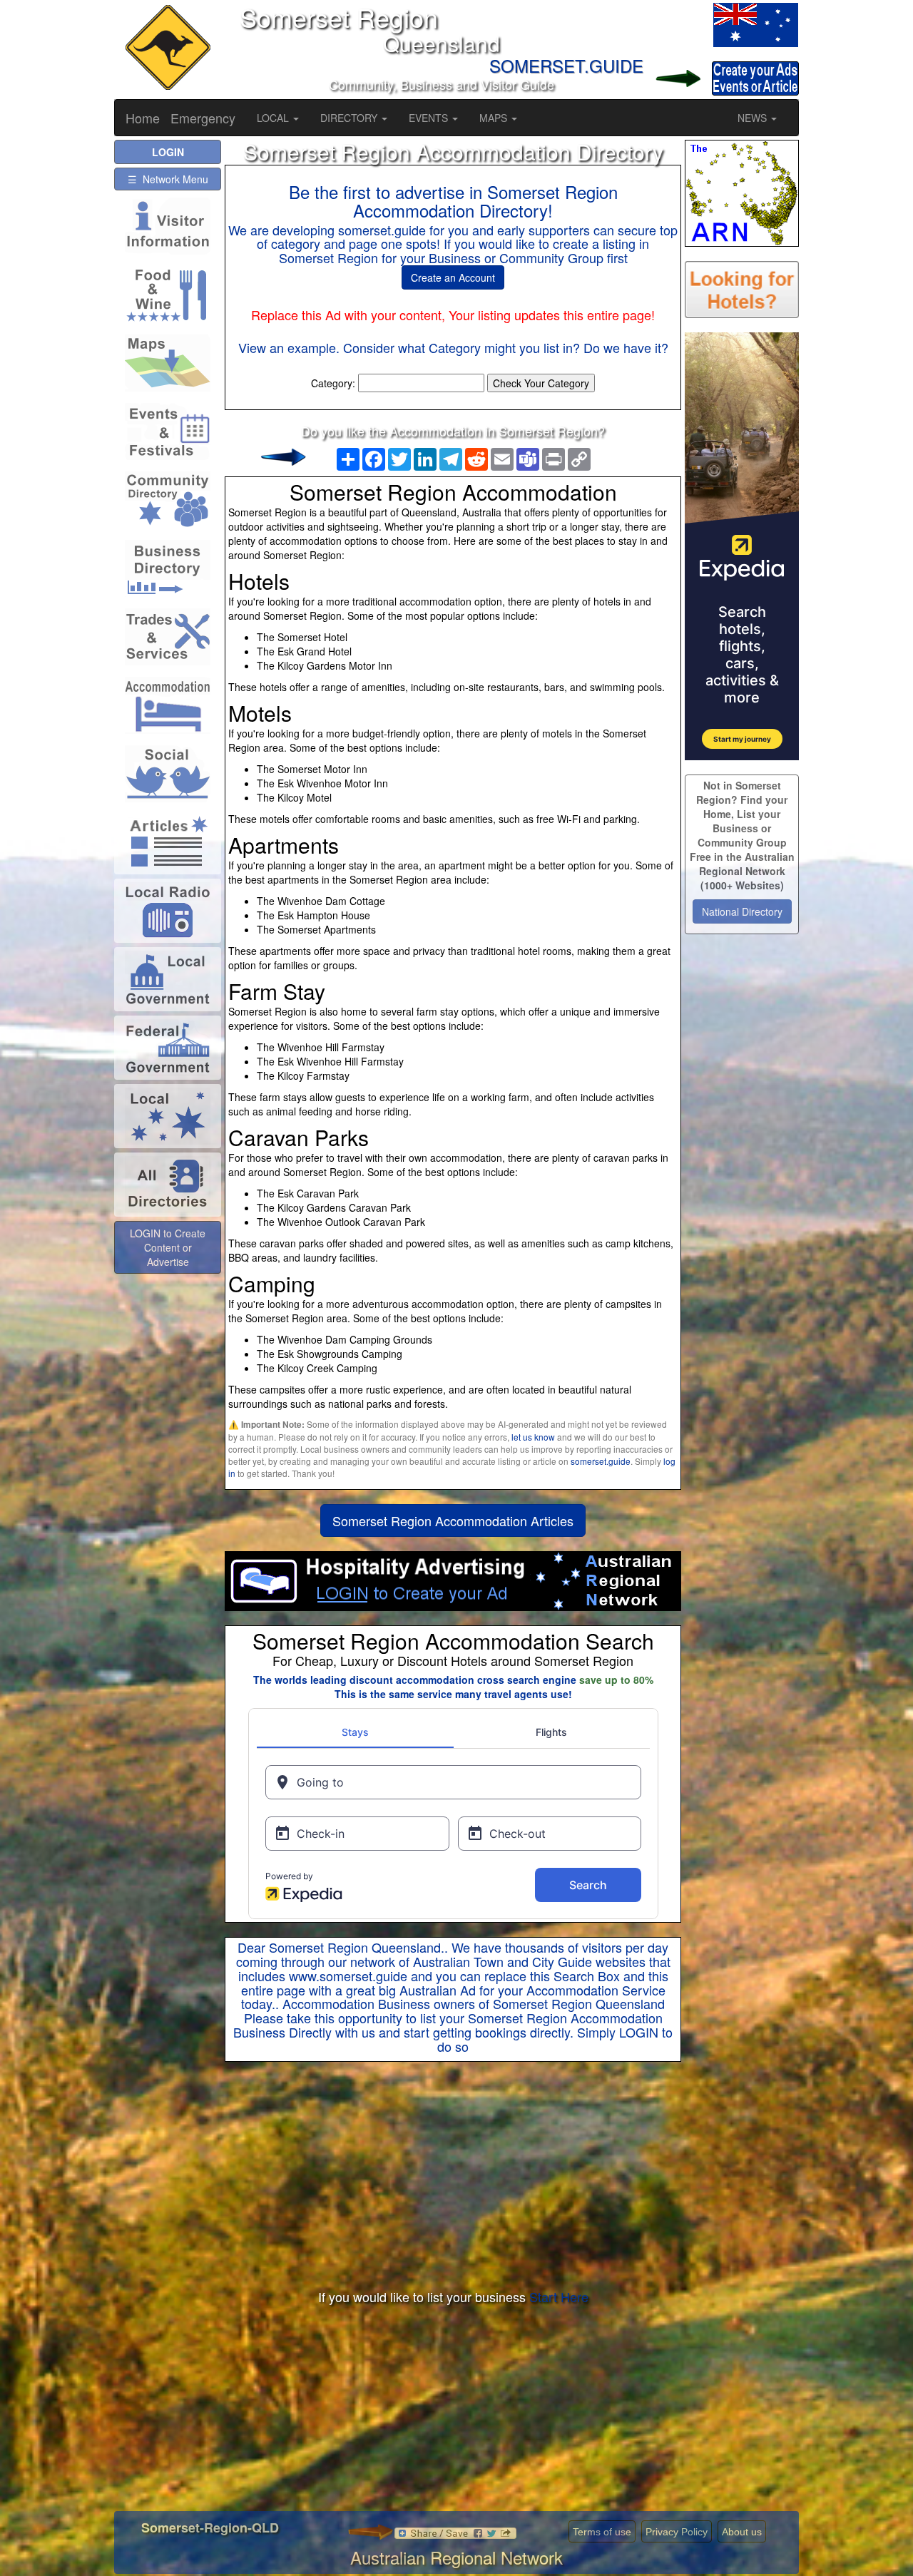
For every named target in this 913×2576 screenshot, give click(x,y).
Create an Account (453, 277)
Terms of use (602, 2532)
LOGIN (639, 2032)
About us (742, 2532)
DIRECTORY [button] (350, 118)
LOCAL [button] (274, 118)
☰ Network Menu (168, 179)
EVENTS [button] (430, 118)
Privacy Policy (677, 2532)
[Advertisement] (453, 2176)
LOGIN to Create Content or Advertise (168, 1247)
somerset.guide (601, 1461)
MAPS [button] (495, 118)
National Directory (742, 911)
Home (143, 118)
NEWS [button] (754, 118)
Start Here (559, 2296)
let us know (533, 1437)
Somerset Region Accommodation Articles (453, 1520)
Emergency (203, 118)
